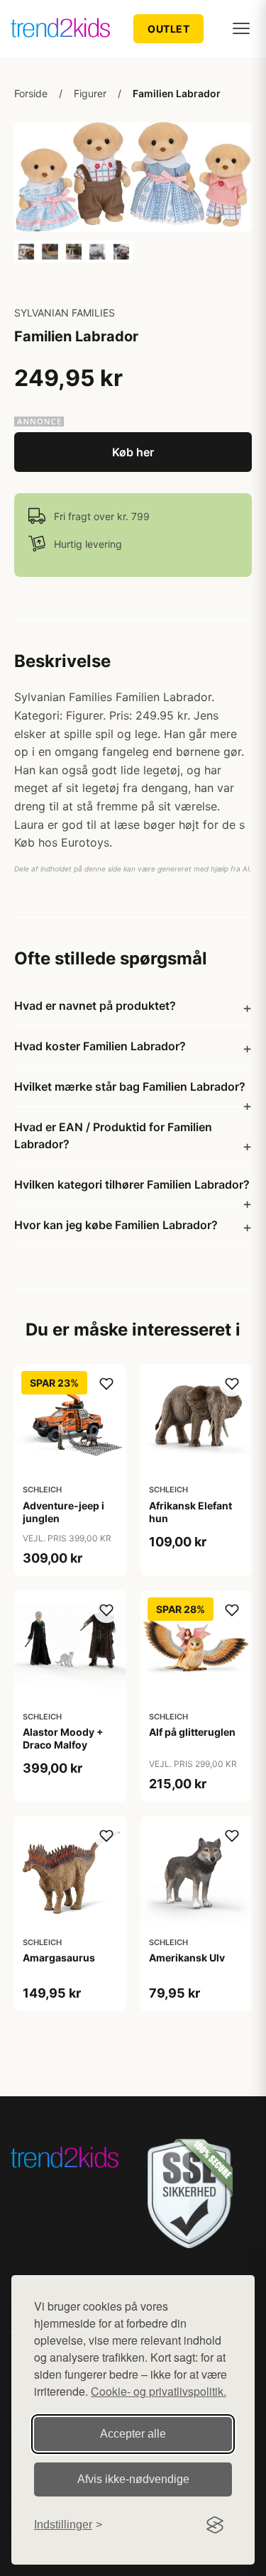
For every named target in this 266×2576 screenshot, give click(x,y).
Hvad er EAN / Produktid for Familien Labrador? (113, 1135)
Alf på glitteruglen (192, 1732)
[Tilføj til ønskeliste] (106, 1384)
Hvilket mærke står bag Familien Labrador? (130, 1086)
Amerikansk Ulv (187, 1958)
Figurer (90, 93)
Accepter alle (133, 2434)
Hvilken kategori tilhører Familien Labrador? (132, 1184)
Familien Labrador (177, 93)
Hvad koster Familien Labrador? (100, 1046)
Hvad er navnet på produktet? (95, 1006)
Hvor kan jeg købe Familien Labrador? (116, 1225)
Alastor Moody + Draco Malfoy (63, 1738)
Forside (31, 93)
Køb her (133, 452)
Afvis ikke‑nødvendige (133, 2479)
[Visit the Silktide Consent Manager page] (215, 2525)
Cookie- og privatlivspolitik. (159, 2391)
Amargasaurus (59, 1958)
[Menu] (241, 28)
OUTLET (168, 29)
